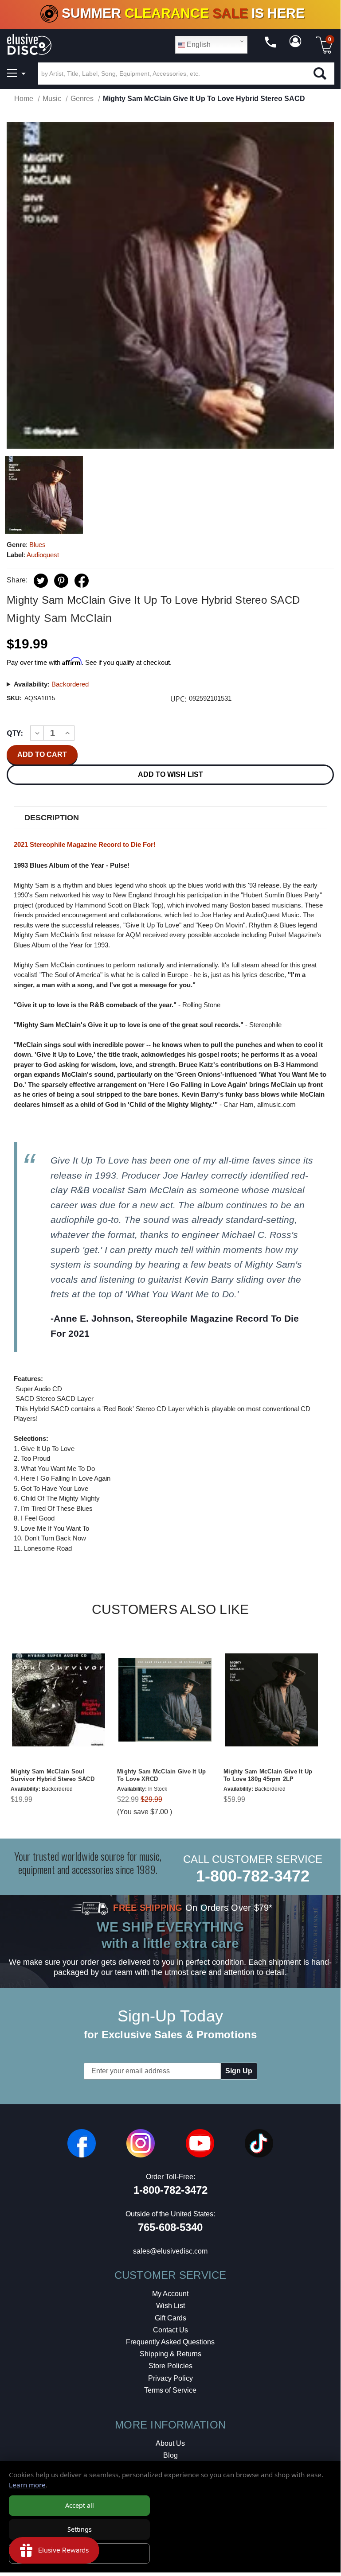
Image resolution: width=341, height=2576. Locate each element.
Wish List (170, 2306)
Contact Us (170, 2330)
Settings (80, 2529)
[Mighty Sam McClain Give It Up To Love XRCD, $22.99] (165, 1700)
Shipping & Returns (170, 2354)
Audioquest (43, 555)
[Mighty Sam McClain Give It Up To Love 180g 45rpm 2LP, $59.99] (271, 1700)
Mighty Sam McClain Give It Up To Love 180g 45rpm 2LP (268, 1775)
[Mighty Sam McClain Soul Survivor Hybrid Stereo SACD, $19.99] (59, 1700)
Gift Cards (170, 2318)
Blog (170, 2455)
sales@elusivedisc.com (170, 2251)
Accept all (80, 2505)
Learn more (27, 2485)
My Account (170, 2294)
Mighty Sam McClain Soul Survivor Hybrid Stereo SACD (53, 1775)
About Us (170, 2443)
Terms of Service (170, 2390)
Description (52, 818)
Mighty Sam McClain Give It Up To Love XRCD (161, 1775)
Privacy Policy (170, 2378)
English (198, 45)
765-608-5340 (170, 2227)
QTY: (15, 733)
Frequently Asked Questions (170, 2342)
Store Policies (170, 2366)
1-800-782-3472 (253, 1876)
